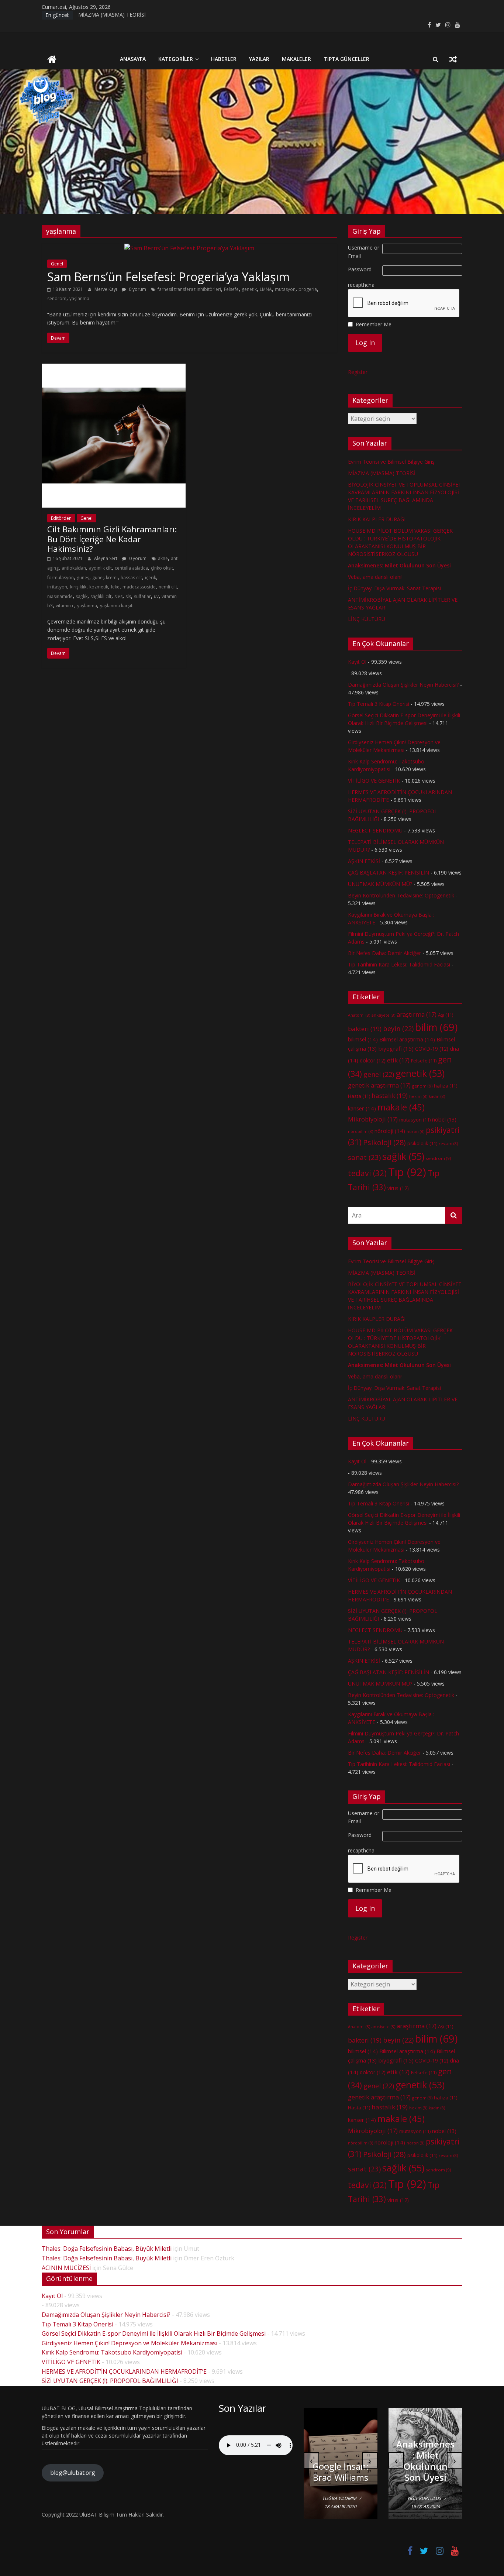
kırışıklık (78, 587)
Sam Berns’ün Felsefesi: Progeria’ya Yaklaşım (168, 277)
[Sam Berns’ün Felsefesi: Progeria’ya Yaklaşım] (189, 248)
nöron (415, 1131)
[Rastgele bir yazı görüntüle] (453, 59)
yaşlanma (79, 298)
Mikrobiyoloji (373, 1119)
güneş (83, 578)
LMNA (266, 289)
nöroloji (390, 1131)
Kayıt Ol (357, 662)
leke (115, 587)
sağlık (82, 596)
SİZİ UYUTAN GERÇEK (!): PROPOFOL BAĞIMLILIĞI (110, 2381)
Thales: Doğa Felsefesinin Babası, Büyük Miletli (107, 2249)
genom (422, 1086)
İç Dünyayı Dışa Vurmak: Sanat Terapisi (394, 588)
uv (156, 596)
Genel (57, 264)
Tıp (407, 1172)
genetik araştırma (379, 1085)
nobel (444, 1119)
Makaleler (296, 59)
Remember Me (374, 324)
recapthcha (361, 285)
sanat (364, 1157)
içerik (151, 578)
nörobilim (360, 1131)
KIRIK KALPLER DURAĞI (377, 519)
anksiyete (383, 1015)
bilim (436, 1027)
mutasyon (285, 289)
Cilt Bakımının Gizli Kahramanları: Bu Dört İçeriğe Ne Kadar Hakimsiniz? (112, 539)
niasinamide (60, 596)
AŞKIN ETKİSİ (364, 861)
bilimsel (363, 1039)
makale (401, 1107)
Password (360, 269)
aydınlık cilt (100, 568)
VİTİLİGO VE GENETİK (374, 781)
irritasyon (57, 587)
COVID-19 (432, 1049)
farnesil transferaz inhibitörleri (189, 289)
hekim (418, 1096)
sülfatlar (142, 596)
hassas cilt (131, 578)
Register (358, 372)
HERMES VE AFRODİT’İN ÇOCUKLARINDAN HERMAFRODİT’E (124, 2371)
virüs (398, 1188)
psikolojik (422, 1143)
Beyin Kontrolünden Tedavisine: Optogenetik (401, 895)
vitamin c (65, 606)
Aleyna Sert (106, 558)
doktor (373, 1060)
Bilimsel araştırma (407, 1039)
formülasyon (61, 578)
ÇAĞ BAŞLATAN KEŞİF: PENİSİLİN (389, 873)
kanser (362, 1108)
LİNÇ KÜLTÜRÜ (367, 619)
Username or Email (364, 252)
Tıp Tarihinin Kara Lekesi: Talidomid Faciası (399, 964)
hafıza (446, 1086)
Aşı (446, 1015)
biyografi (396, 1048)
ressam (448, 1144)
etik (398, 1060)
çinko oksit (162, 568)
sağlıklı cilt (101, 596)
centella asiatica (131, 568)
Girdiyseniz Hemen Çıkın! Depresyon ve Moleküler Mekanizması (130, 2343)
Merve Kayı (106, 289)
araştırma (417, 1014)
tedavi (367, 1173)
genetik (249, 289)
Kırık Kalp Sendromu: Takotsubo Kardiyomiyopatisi (112, 2352)
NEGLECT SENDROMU (375, 830)
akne (163, 558)
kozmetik (99, 587)
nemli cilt (168, 587)
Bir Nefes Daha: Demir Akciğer (384, 953)
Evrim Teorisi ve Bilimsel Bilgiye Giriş (391, 462)
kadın (437, 1096)
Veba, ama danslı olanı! (375, 577)
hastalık (390, 1095)
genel (379, 1074)
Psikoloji (384, 1142)
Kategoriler (176, 59)
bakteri (365, 1029)
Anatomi (359, 1015)
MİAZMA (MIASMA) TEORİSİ (112, 15)
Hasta (359, 1096)
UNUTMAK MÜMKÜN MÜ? (380, 884)
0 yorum (137, 289)
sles (118, 596)
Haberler (224, 59)
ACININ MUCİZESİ (66, 2268)
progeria (308, 289)
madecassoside (139, 587)
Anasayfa (133, 59)
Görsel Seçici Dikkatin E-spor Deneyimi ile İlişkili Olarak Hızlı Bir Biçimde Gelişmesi (154, 2333)
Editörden (61, 518)
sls (128, 596)
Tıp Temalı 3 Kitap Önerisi (379, 704)
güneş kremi (105, 578)
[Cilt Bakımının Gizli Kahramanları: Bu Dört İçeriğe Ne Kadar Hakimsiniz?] (114, 368)
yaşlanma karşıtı (117, 606)
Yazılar (259, 59)
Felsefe (231, 289)
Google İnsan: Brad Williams (341, 2472)
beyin (398, 1028)
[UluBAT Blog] (52, 60)
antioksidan (74, 568)
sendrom (57, 298)
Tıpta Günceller (346, 59)
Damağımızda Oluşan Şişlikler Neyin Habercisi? (403, 685)
